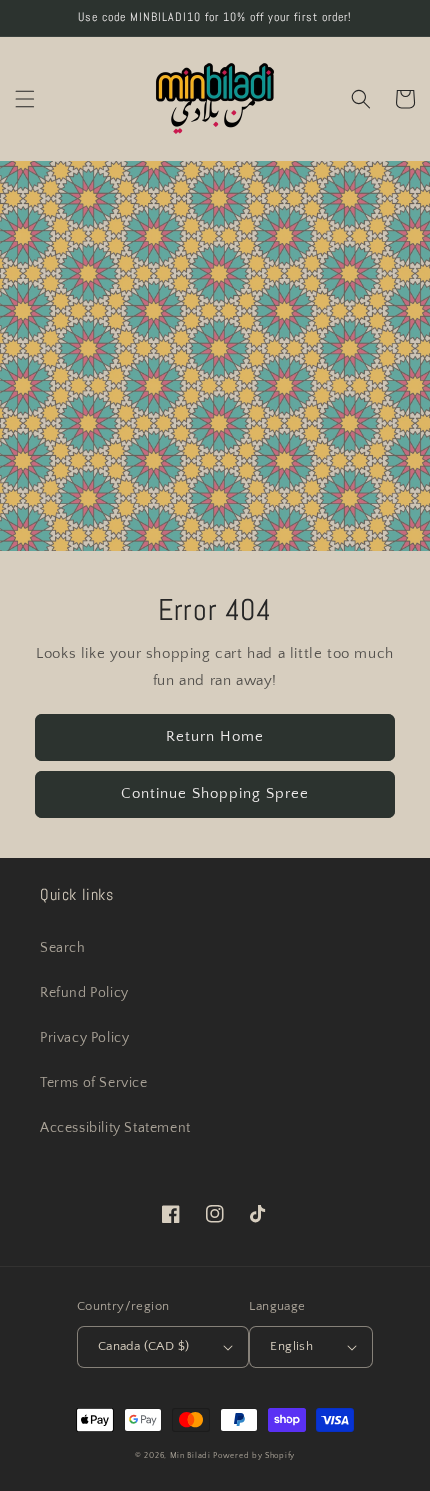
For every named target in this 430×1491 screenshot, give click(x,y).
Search (63, 948)
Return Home (215, 736)
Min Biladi (190, 1455)
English (291, 1346)
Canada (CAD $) (144, 1346)
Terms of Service (94, 1083)
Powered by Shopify (254, 1455)
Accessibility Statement (115, 1128)
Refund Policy (84, 993)
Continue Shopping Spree (215, 793)
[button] (25, 99)
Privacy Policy (84, 1038)
